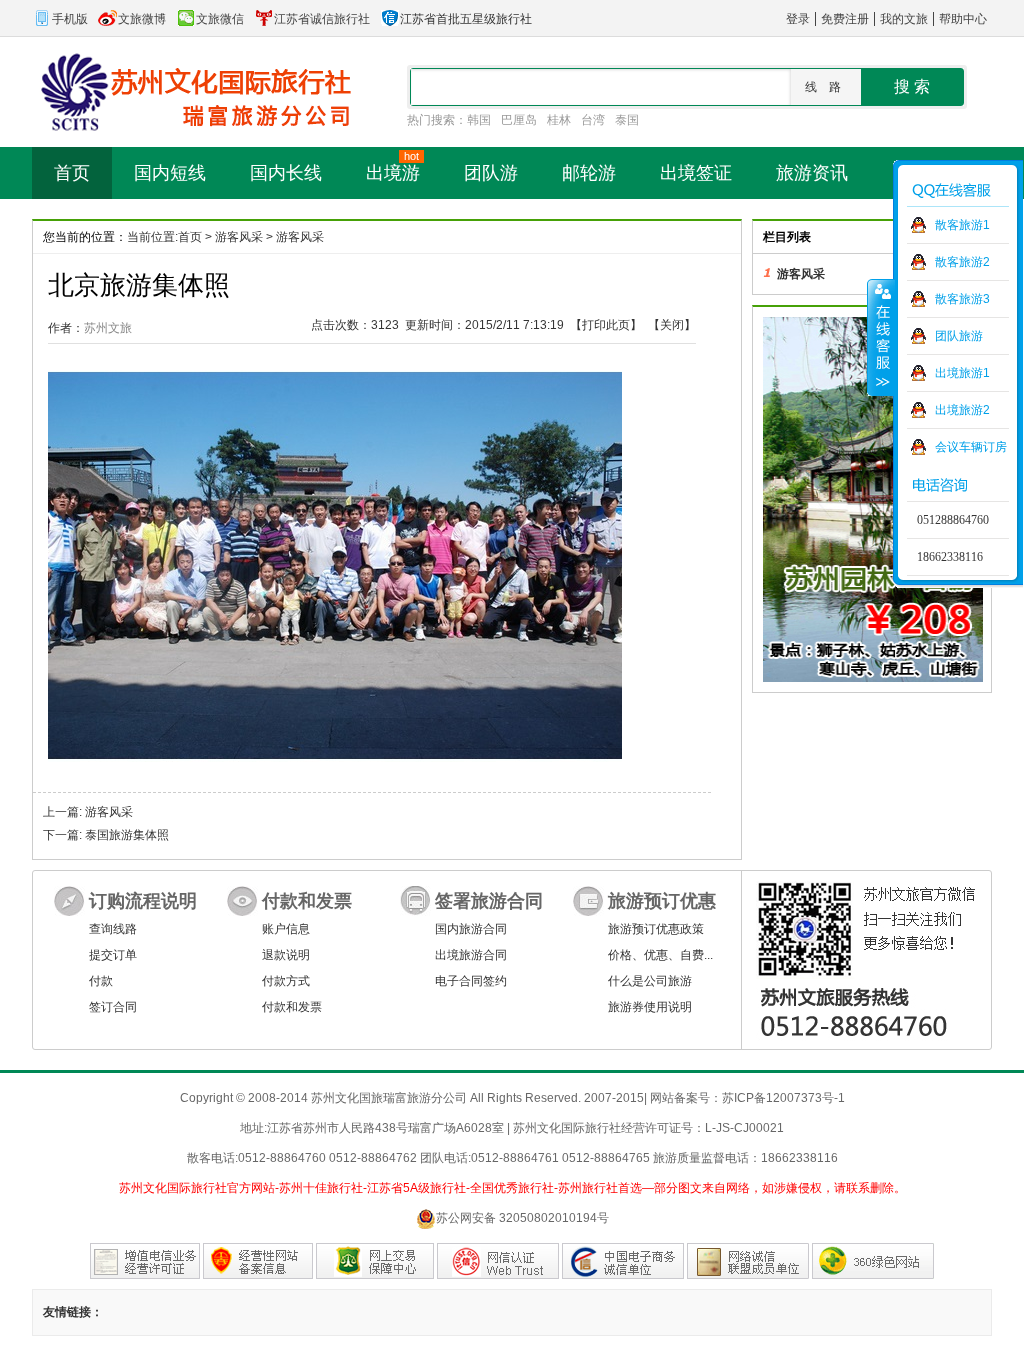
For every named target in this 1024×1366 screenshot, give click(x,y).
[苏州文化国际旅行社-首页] (192, 91)
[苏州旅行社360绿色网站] (873, 1261)
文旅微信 (220, 19)
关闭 (672, 325)
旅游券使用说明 (650, 1007)
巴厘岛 (519, 120)
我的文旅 (904, 19)
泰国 (627, 120)
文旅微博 (142, 19)
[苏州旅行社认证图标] (748, 1261)
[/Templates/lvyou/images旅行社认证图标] (145, 1261)
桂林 (559, 120)
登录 (798, 19)
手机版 (70, 19)
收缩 (881, 337)
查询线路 (113, 929)
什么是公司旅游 (650, 981)
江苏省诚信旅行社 (322, 19)
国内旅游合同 (471, 929)
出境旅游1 (962, 373)
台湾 (593, 120)
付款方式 (286, 981)
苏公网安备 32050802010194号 (522, 1218)
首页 (190, 237)
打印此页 (606, 325)
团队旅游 (959, 336)
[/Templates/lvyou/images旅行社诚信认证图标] (623, 1261)
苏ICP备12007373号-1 (783, 1098)
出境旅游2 (962, 410)
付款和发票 (292, 1007)
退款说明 (286, 955)
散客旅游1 (962, 225)
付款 (101, 981)
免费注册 (845, 19)
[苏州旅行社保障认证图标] (375, 1261)
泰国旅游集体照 (127, 835)
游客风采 (239, 237)
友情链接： (73, 1312)
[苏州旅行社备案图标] (258, 1261)
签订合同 (113, 1007)
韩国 (479, 120)
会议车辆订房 (971, 447)
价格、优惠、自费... (660, 955)
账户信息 (286, 929)
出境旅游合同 (471, 955)
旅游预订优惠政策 (656, 929)
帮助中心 (963, 19)
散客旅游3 (962, 299)
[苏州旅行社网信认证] (498, 1261)
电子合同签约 (471, 981)
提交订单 (113, 955)
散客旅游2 (962, 262)
